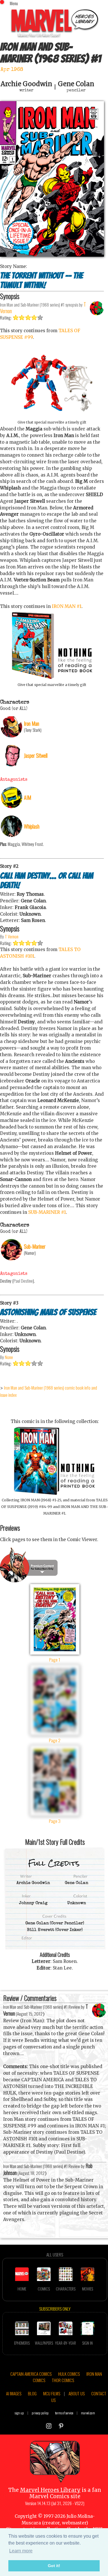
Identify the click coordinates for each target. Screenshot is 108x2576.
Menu (14, 3)
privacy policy (40, 2413)
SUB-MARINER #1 (47, 1212)
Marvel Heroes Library (50, 2490)
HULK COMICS (69, 2374)
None (9, 1357)
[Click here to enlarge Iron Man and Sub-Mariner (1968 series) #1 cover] (52, 255)
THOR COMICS (63, 2380)
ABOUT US (77, 2393)
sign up (19, 2413)
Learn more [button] (21, 2551)
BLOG (32, 2393)
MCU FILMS (52, 2393)
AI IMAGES (14, 2393)
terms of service (64, 2413)
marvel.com (88, 2413)
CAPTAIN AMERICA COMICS (31, 2374)
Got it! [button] (54, 2566)
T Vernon (12, 936)
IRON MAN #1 (67, 606)
